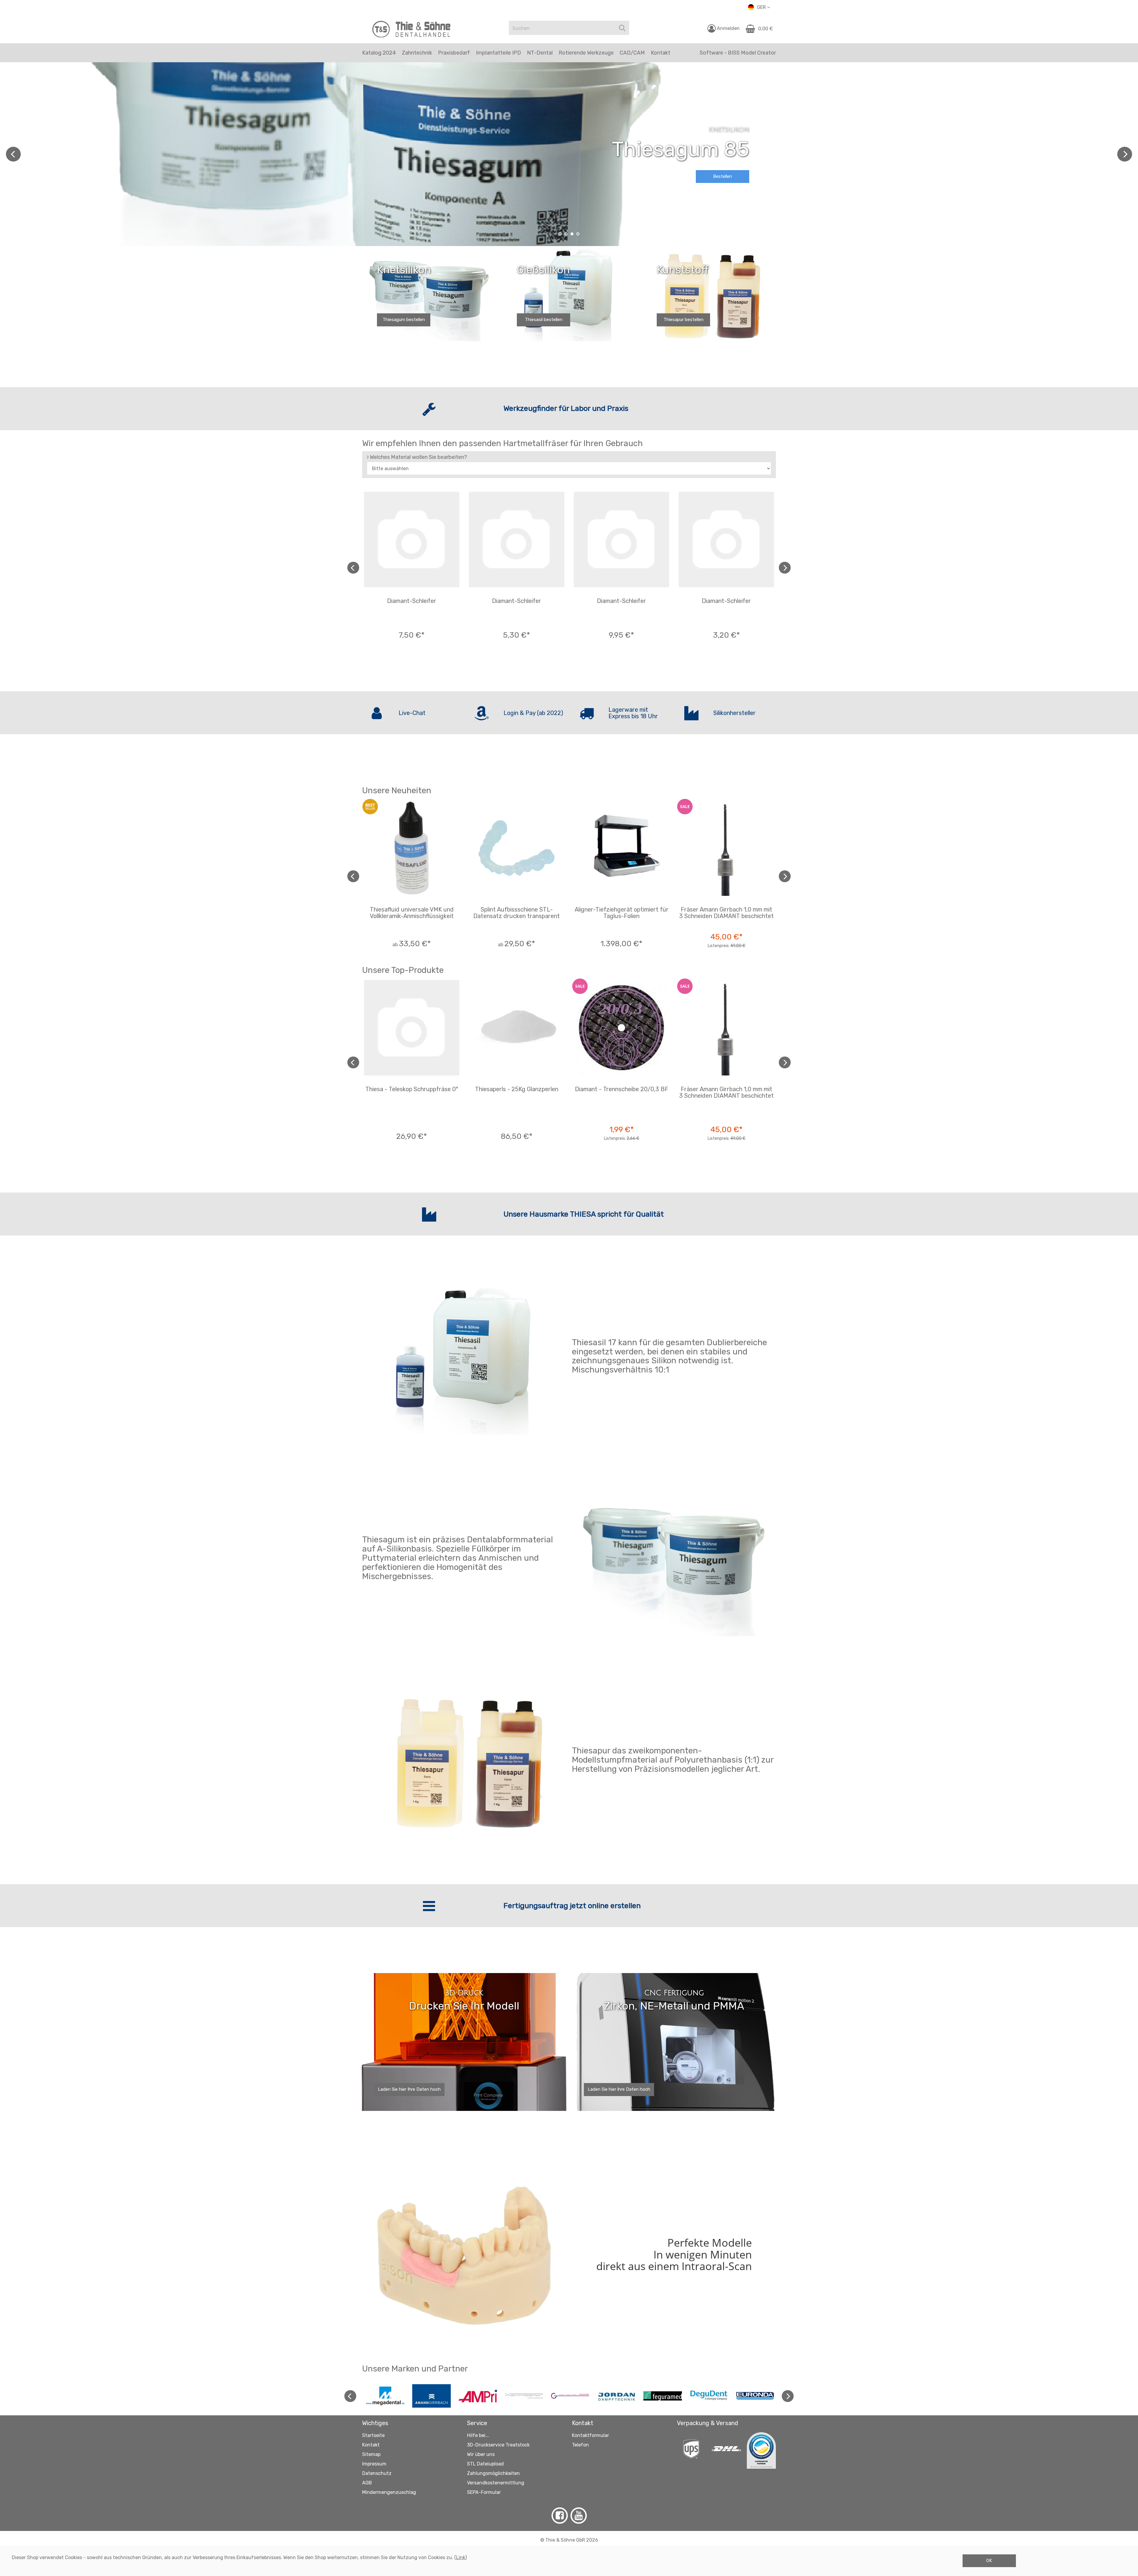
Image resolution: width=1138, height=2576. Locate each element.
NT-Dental (540, 53)
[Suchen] (622, 28)
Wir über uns (481, 2454)
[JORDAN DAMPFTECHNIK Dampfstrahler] (616, 2396)
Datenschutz (377, 2473)
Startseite (373, 2435)
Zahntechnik (417, 53)
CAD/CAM (632, 53)
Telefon (580, 2445)
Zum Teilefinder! (723, 172)
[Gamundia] (570, 2396)
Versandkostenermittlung (496, 2483)
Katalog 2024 (379, 53)
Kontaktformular (590, 2435)
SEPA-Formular (484, 2492)
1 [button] (560, 234)
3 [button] (572, 234)
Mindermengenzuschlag (389, 2492)
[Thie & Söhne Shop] (412, 29)
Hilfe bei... (478, 2435)
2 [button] (566, 234)
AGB (367, 2483)
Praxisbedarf (454, 53)
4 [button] (578, 234)
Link (461, 2557)
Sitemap (371, 2454)
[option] (569, 154)
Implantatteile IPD (498, 53)
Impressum (374, 2464)
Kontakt (371, 2445)
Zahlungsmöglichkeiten (493, 2473)
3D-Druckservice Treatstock (498, 2445)
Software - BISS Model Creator (738, 53)
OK (989, 2561)
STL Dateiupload (485, 2464)
